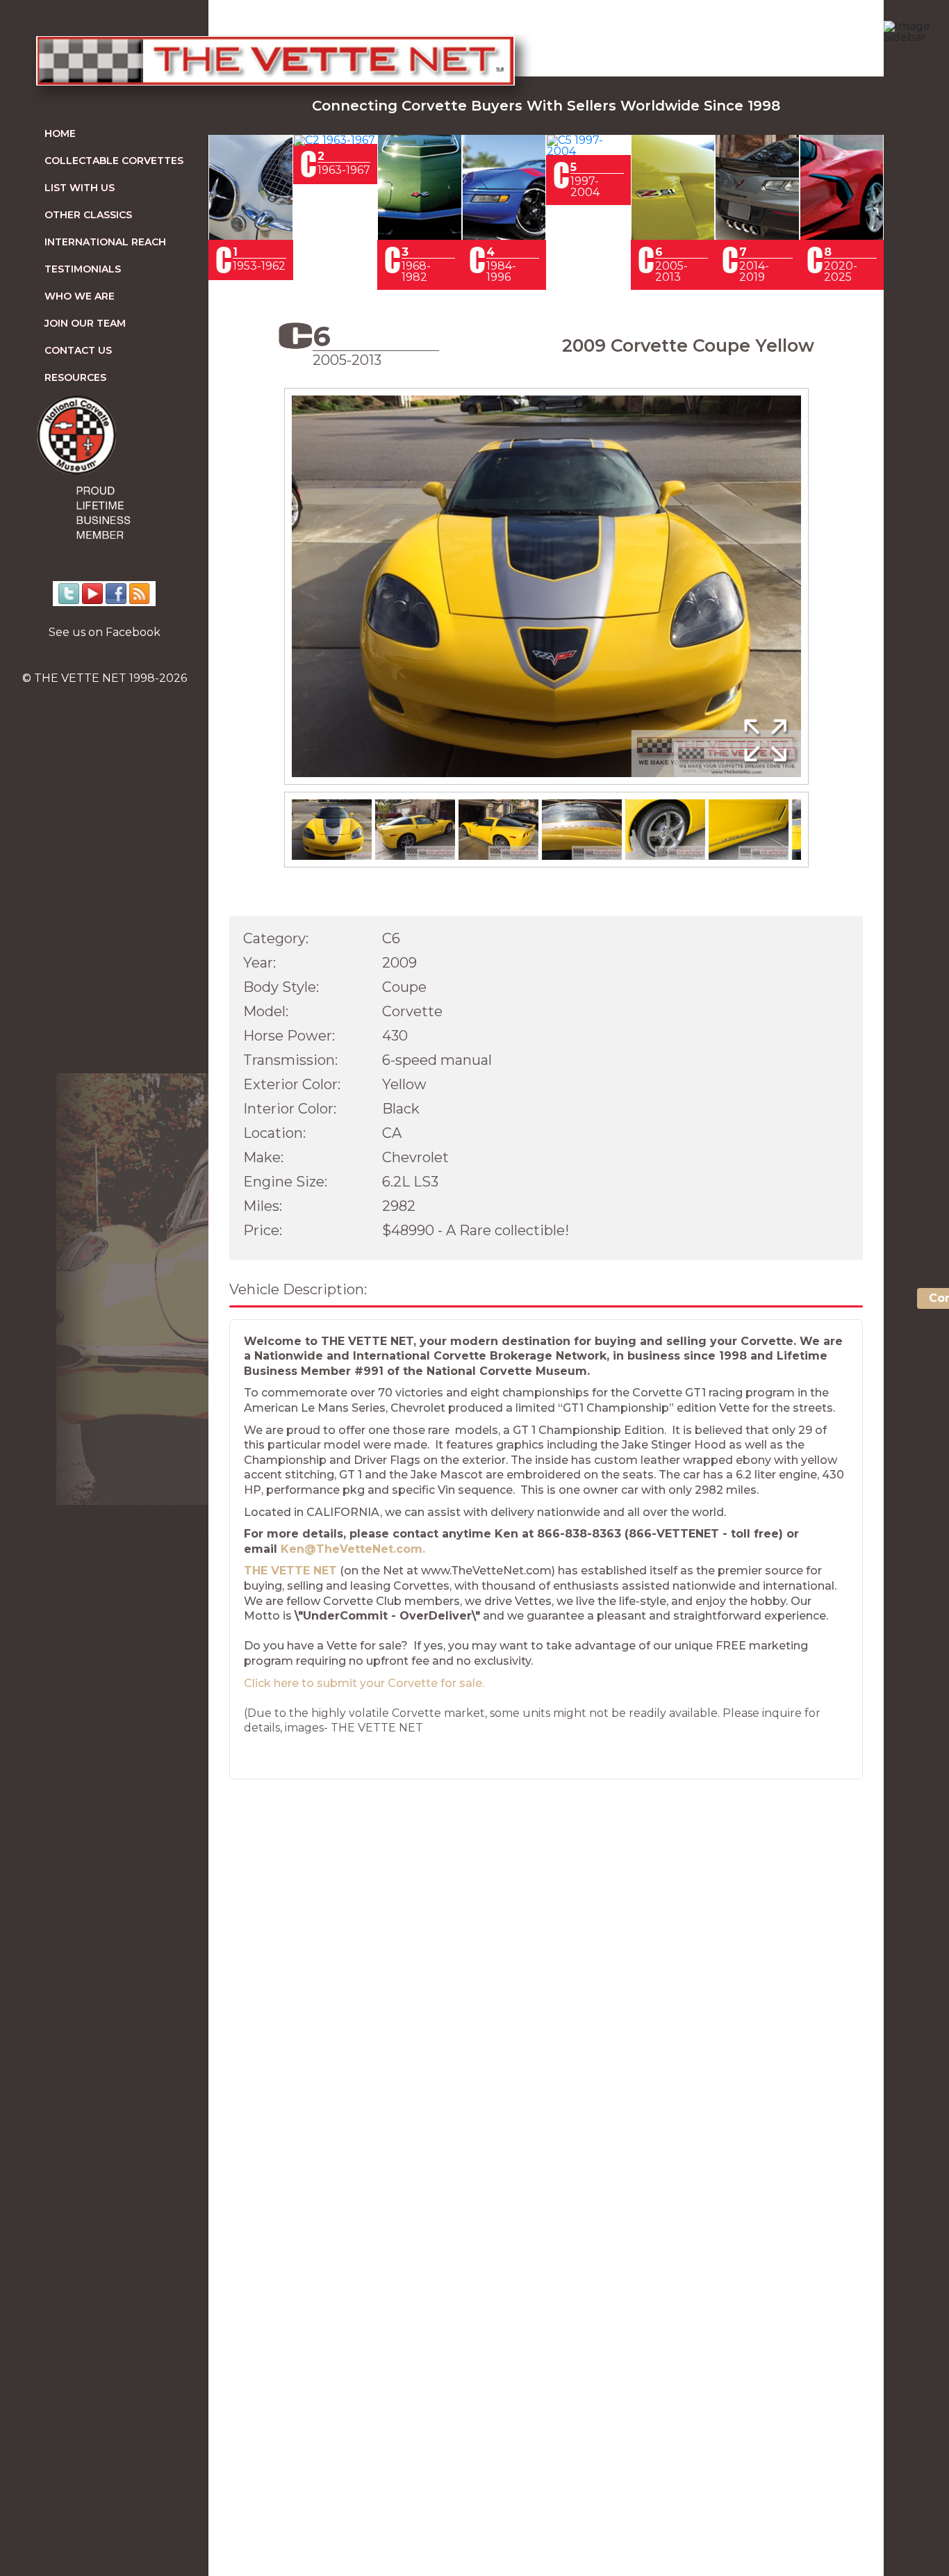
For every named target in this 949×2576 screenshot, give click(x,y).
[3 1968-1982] (420, 236)
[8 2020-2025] (842, 236)
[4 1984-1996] (504, 236)
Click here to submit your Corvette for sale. (364, 1683)
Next (829, 600)
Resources (75, 377)
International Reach (105, 242)
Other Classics (88, 215)
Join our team (85, 323)
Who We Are (80, 296)
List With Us (80, 188)
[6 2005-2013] (673, 236)
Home (60, 133)
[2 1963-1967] (335, 140)
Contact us (78, 350)
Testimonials (83, 269)
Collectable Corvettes (114, 161)
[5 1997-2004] (588, 151)
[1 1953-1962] (251, 236)
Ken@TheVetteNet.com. (353, 1549)
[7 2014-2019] (757, 236)
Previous (264, 600)
